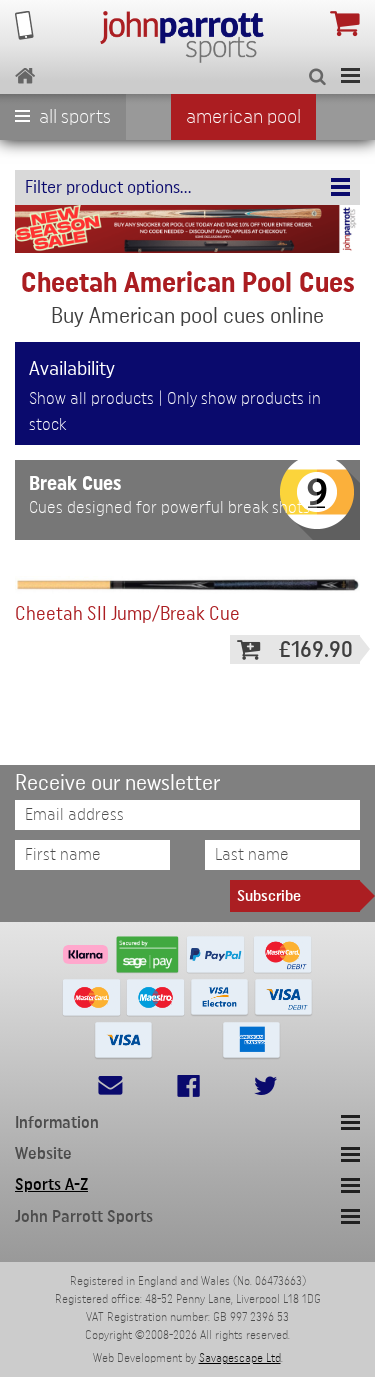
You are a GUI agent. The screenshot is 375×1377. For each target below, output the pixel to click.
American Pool (243, 117)
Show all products (91, 398)
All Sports (73, 117)
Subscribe (269, 896)
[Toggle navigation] (350, 75)
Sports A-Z (51, 1184)
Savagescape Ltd (240, 1358)
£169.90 (316, 649)
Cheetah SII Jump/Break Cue (127, 614)
